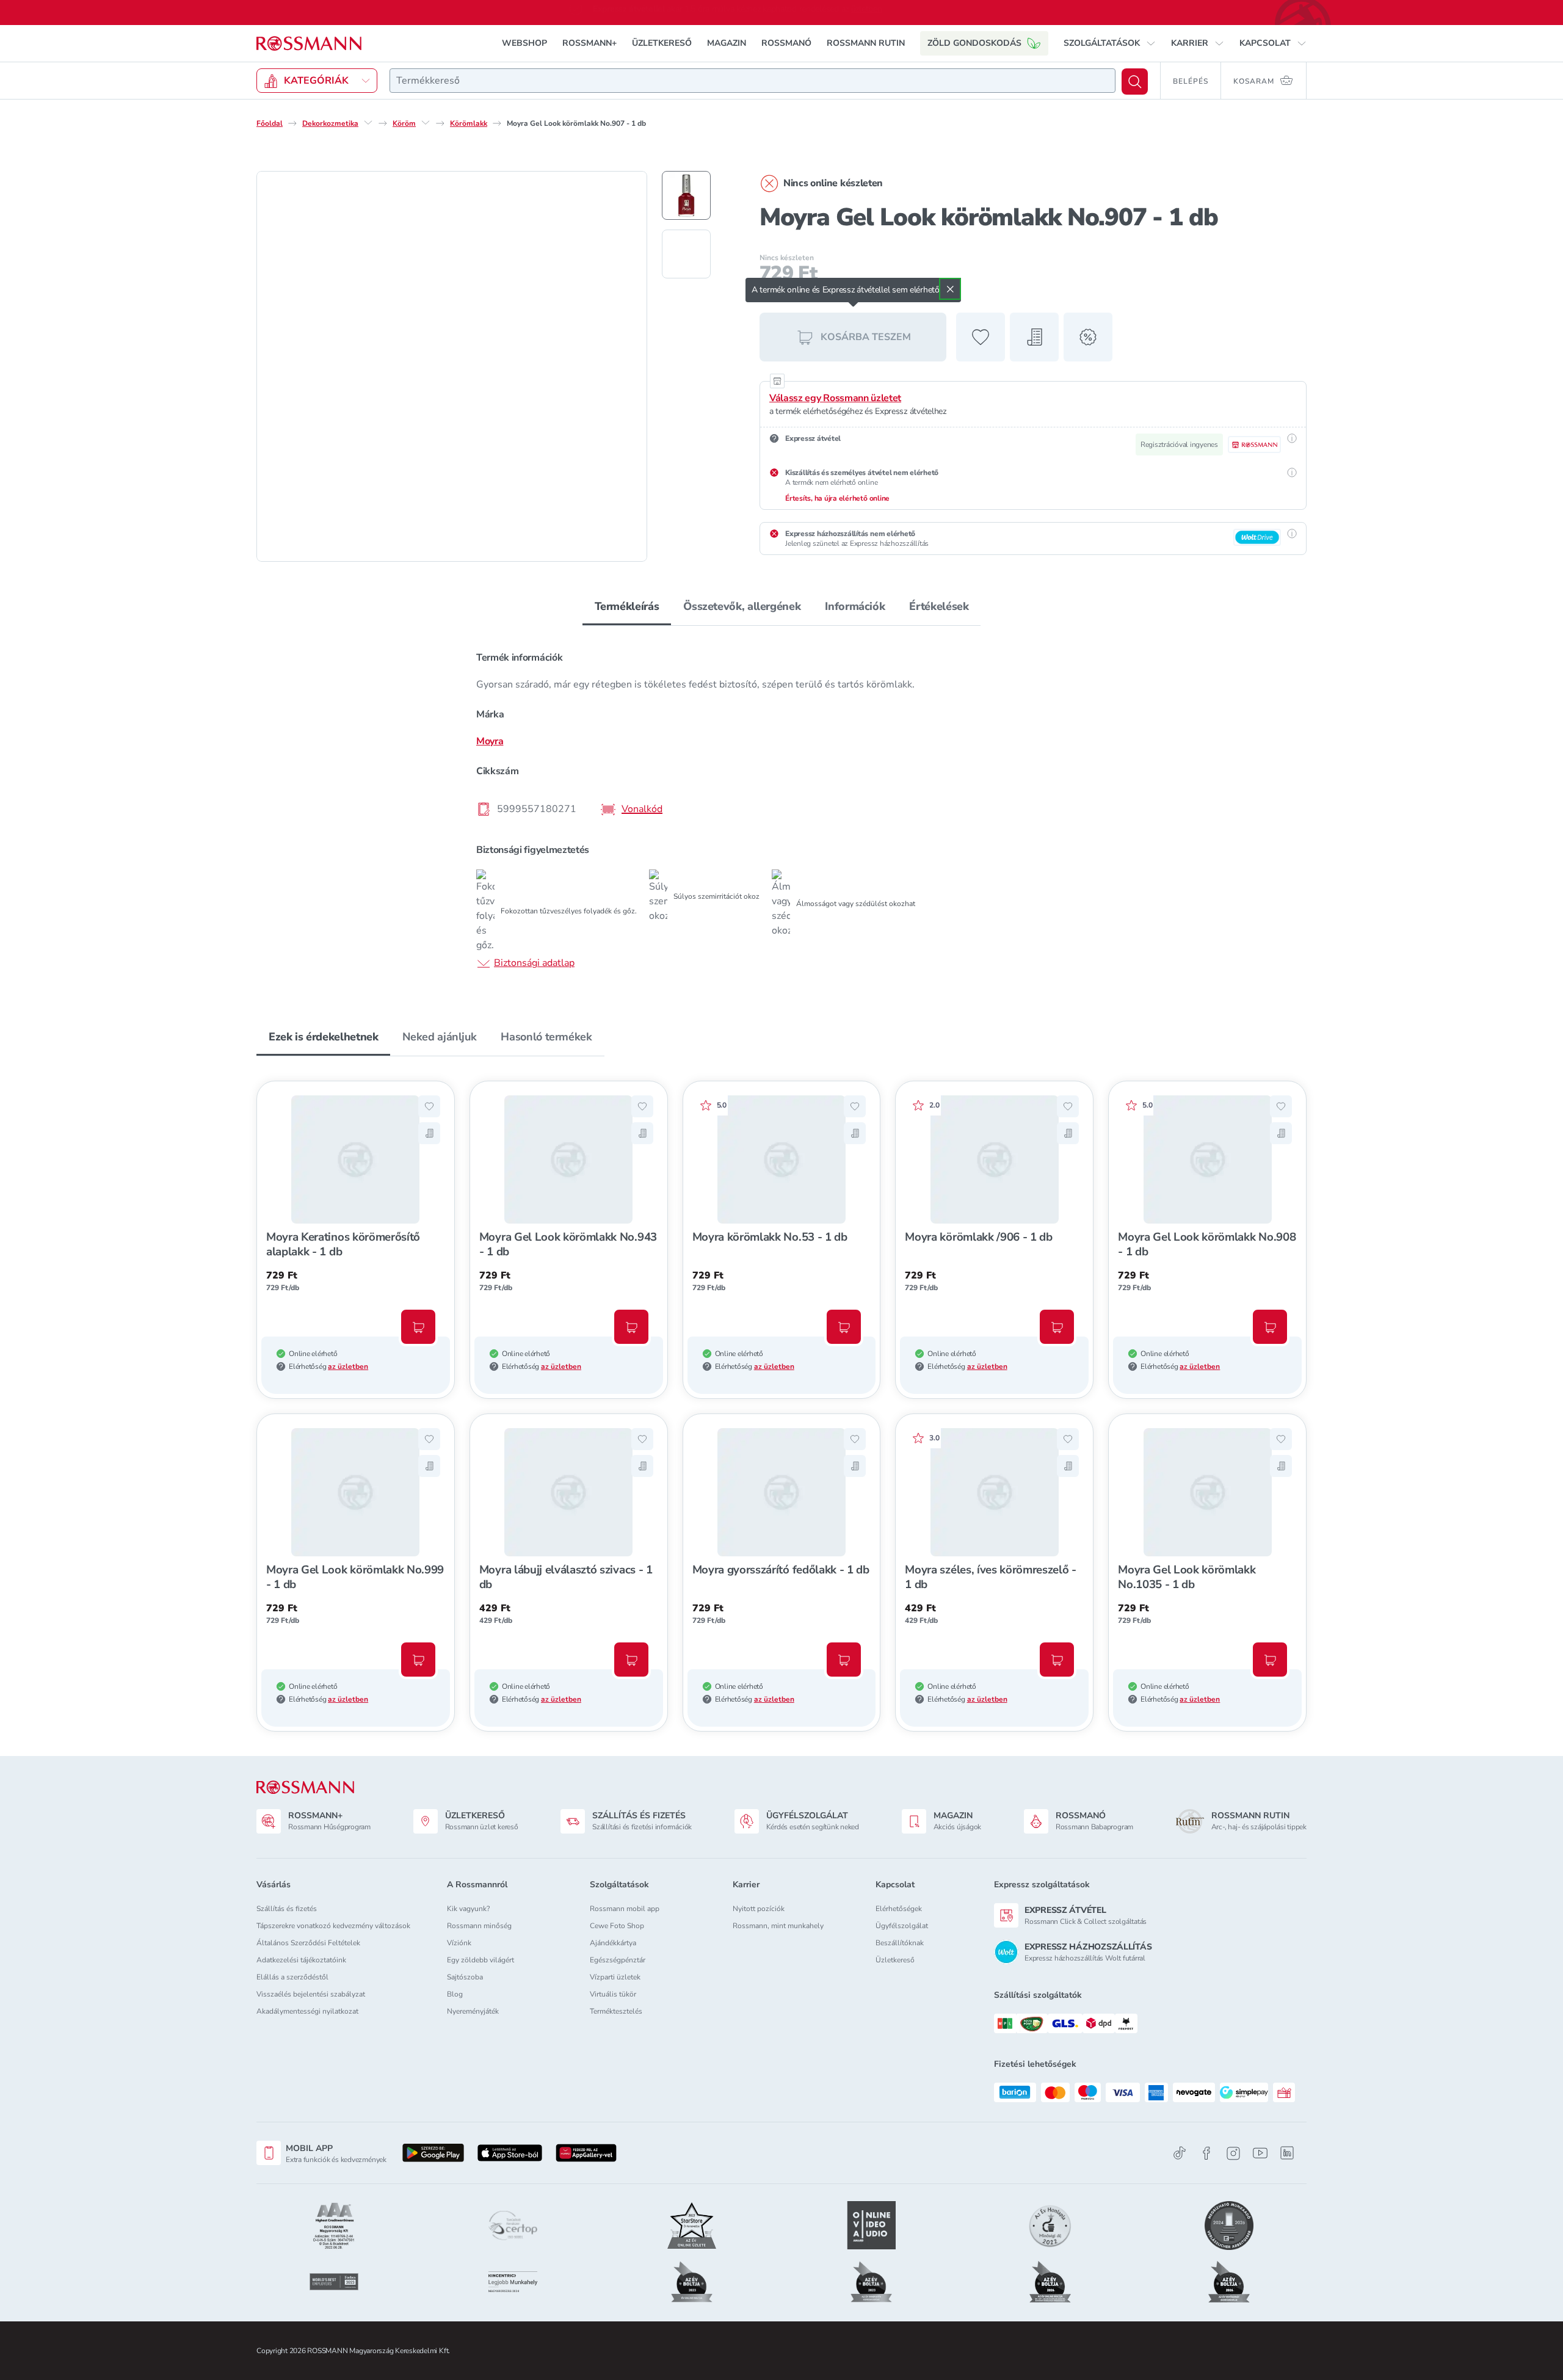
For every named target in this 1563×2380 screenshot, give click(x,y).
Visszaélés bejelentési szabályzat (311, 1994)
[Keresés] (1135, 82)
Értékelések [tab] (939, 606)
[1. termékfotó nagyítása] (452, 366)
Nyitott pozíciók (759, 1909)
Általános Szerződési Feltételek (308, 1943)
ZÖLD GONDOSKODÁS (974, 43)
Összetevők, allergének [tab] (742, 606)
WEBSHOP (524, 43)
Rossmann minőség (479, 1926)
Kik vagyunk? (468, 1909)
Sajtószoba (465, 1977)
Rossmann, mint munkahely (778, 1926)
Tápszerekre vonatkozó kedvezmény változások (333, 1926)
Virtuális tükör (613, 1994)
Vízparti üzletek (615, 1977)
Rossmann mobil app (625, 1909)
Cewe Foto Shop (617, 1926)
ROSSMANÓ (786, 43)
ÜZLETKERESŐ (662, 43)
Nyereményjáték (473, 2011)
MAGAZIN (727, 43)
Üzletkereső (895, 1960)
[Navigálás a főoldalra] (309, 44)
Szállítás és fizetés (287, 1909)
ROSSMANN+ (589, 43)
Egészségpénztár (618, 1960)
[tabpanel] (781, 809)
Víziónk (459, 1943)
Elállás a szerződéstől (292, 1977)
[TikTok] (1180, 2153)
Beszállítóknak (900, 1943)
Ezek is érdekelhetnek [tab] (323, 1037)
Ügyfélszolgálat (902, 1926)
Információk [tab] (855, 606)
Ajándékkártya (613, 1943)
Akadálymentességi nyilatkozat (307, 2011)
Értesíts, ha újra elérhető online (837, 498)
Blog (455, 1994)
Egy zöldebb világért (481, 1960)
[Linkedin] (1287, 2153)
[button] (1110, 43)
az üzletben (348, 1366)
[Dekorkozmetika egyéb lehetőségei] (368, 123)
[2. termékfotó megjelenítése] (686, 254)
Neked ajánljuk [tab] (439, 1037)
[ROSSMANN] (305, 1787)
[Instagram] (1233, 2153)
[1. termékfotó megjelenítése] (686, 195)
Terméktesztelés (616, 2011)
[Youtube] (1260, 2153)
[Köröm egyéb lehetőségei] (426, 123)
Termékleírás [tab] (627, 606)
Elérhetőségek (899, 1909)
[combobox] (752, 81)
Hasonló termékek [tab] (546, 1037)
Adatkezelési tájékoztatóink (301, 1960)
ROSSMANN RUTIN (866, 43)
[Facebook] (1206, 2153)
